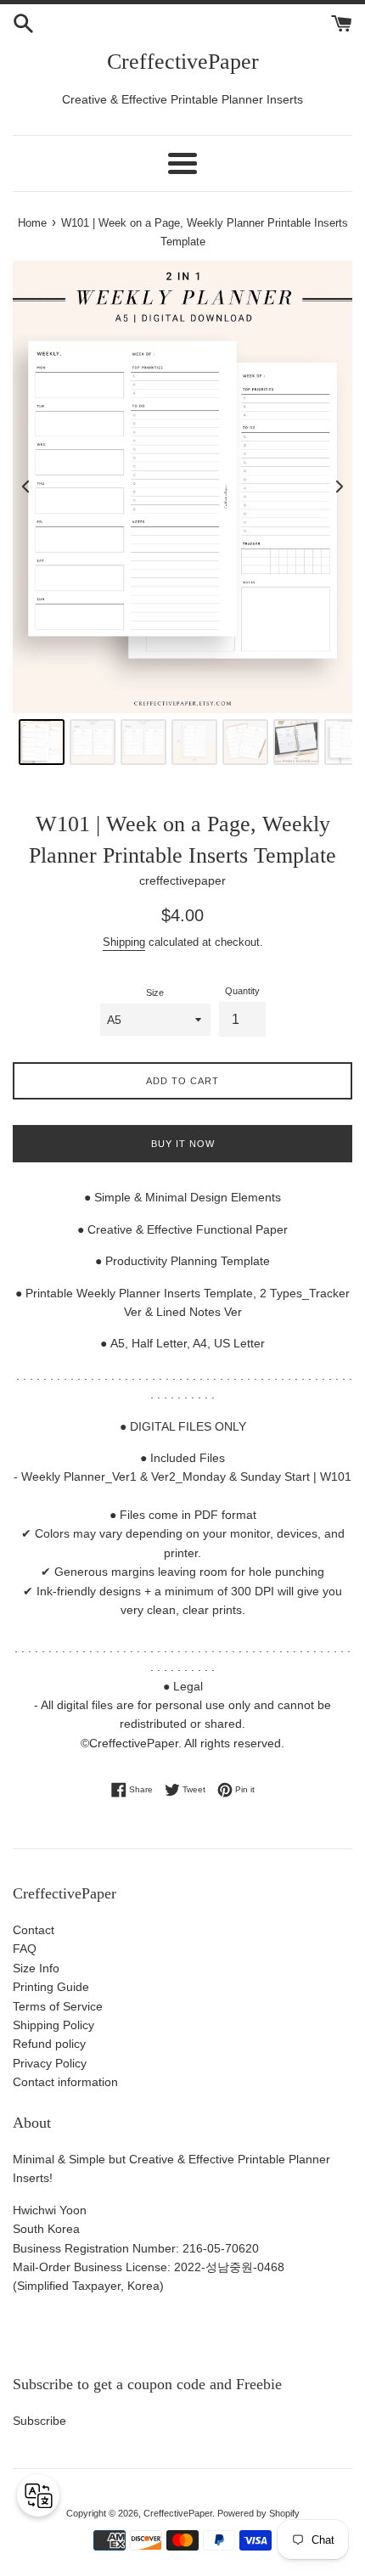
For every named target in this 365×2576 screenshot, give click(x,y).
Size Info (36, 1968)
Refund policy (49, 2044)
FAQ (25, 1949)
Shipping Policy (53, 2025)
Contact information (65, 2082)
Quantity (242, 991)
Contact (34, 1930)
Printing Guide (51, 1987)
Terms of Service (58, 2006)
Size (155, 993)
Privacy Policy (50, 2063)
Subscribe (39, 2421)
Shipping (124, 942)
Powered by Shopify (258, 2513)
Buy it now (183, 1144)
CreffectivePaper (183, 62)
